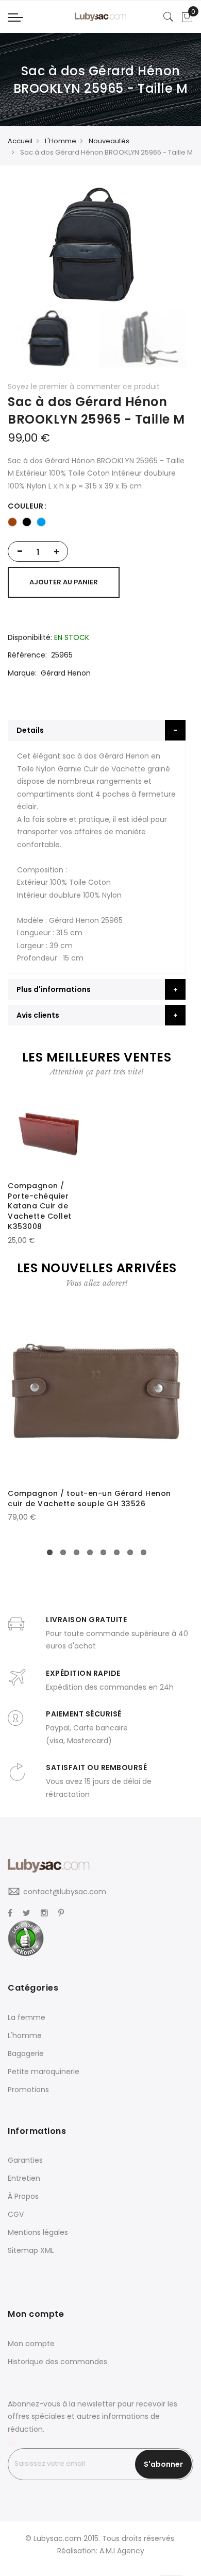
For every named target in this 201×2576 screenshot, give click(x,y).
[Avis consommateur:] (26, 1938)
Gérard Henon (66, 673)
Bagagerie (26, 2053)
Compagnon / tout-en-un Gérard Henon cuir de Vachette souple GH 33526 (89, 1499)
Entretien (24, 2178)
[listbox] (97, 522)
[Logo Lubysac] (100, 17)
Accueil (20, 141)
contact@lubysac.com (65, 1892)
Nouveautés (109, 141)
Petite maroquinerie (44, 2072)
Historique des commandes (57, 2362)
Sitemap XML (31, 2250)
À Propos (23, 2196)
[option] (12, 522)
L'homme (25, 2035)
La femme (27, 2017)
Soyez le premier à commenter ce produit (84, 386)
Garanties (25, 2160)
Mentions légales (38, 2232)
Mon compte (31, 2344)
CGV (16, 2214)
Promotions (28, 2090)
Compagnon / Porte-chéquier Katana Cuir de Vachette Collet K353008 (40, 1206)
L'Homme (61, 141)
